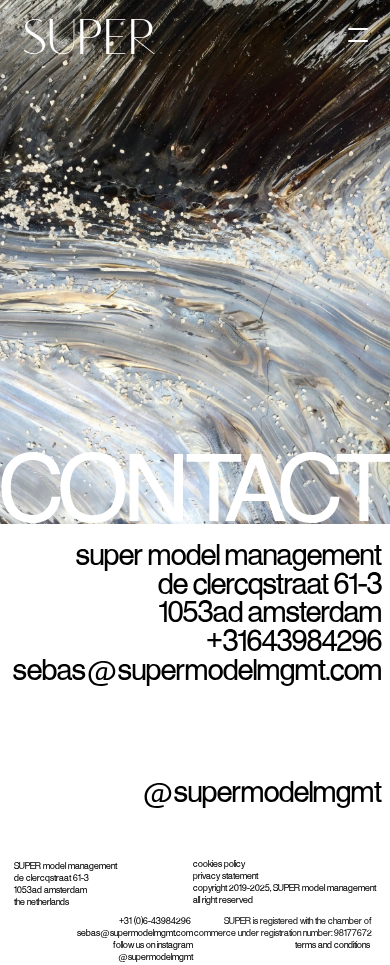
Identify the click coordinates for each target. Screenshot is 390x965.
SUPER (83, 40)
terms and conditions (333, 945)
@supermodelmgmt (262, 793)
